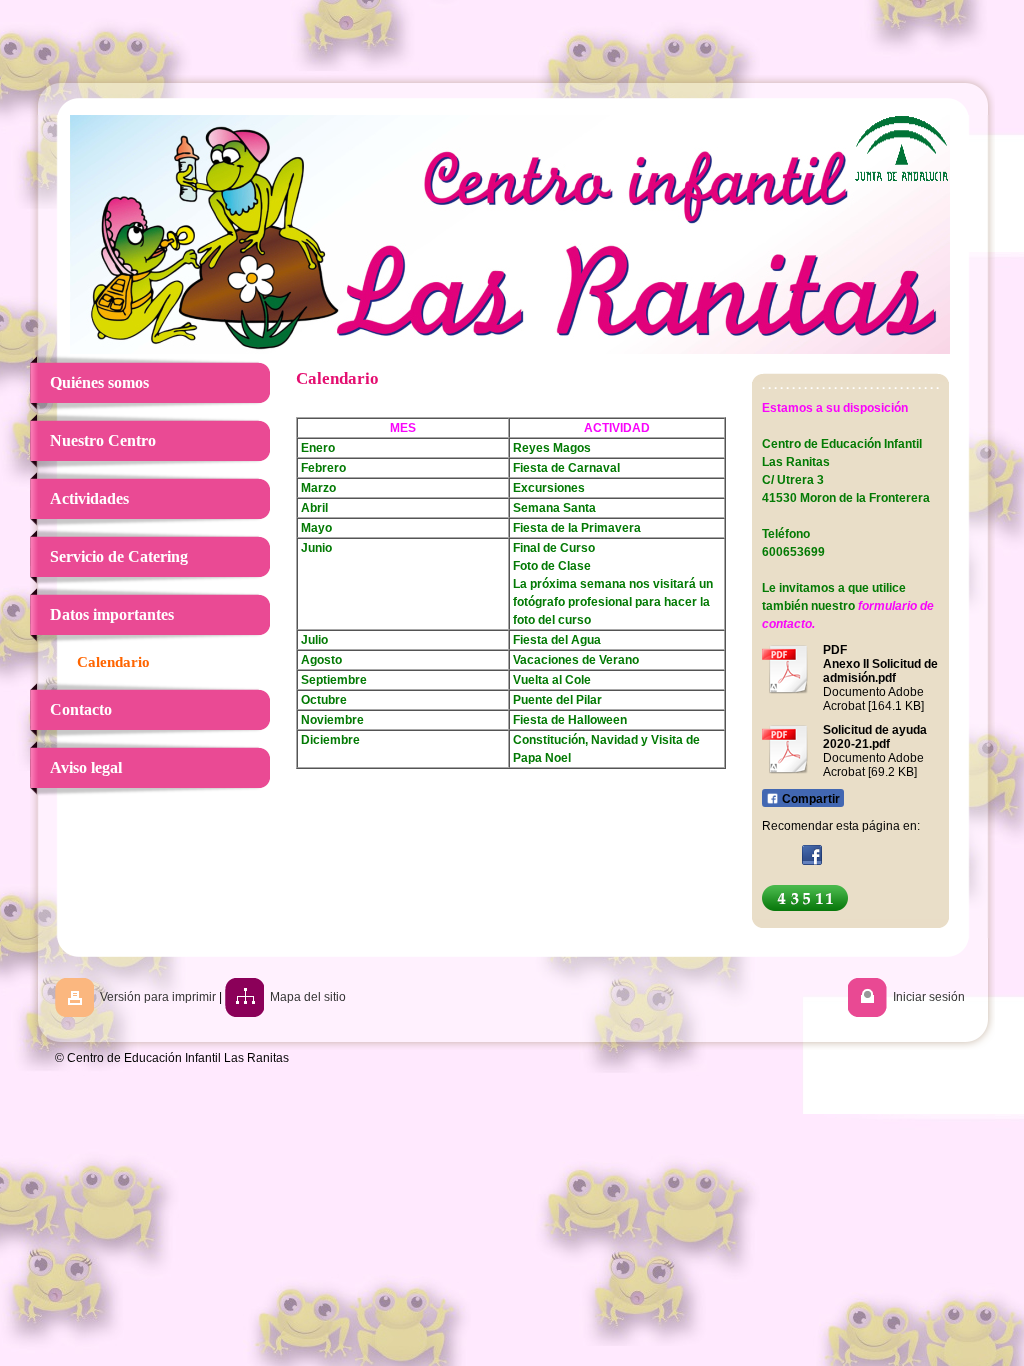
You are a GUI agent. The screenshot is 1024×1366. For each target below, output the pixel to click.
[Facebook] (812, 855)
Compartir (809, 799)
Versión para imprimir (158, 997)
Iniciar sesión (929, 997)
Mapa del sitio (308, 997)
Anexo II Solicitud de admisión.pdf (880, 671)
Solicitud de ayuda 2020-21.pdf (875, 737)
